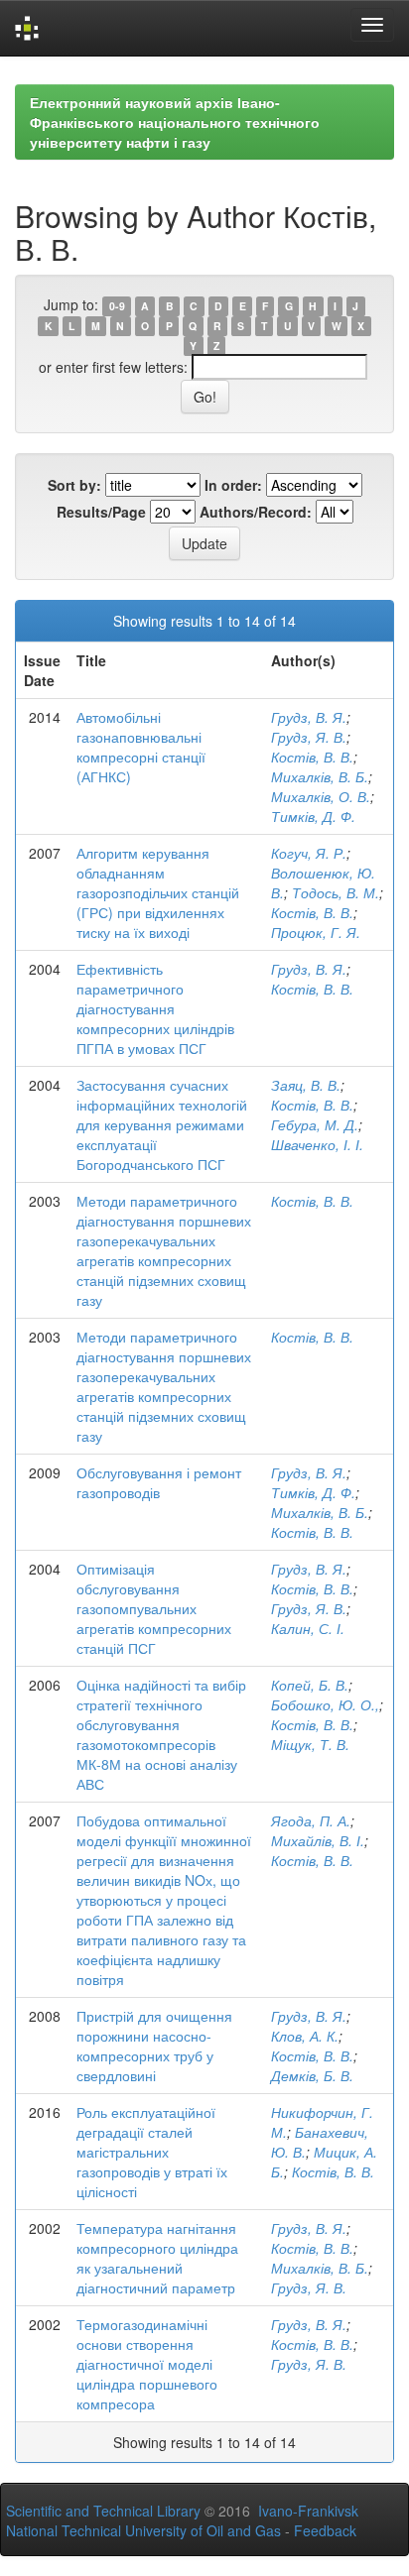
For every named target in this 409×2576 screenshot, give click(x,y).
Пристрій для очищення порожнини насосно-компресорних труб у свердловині (154, 2046)
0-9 (117, 306)
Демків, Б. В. (312, 2075)
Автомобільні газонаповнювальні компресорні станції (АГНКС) (141, 747)
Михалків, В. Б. (320, 776)
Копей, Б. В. (310, 1685)
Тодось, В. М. (336, 892)
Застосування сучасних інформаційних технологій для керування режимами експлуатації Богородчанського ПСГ (162, 1124)
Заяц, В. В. (306, 1085)
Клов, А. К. (305, 2036)
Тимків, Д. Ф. (313, 816)
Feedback (325, 2530)
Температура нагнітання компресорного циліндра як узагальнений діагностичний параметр (157, 2258)
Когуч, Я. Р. (309, 853)
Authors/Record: (256, 512)
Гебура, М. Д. (315, 1124)
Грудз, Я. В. (309, 737)
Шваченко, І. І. (317, 1144)
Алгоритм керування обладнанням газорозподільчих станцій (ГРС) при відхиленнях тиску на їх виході (158, 892)
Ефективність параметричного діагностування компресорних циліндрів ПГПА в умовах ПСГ (155, 1008)
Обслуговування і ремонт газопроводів (159, 1482)
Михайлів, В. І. (318, 1840)
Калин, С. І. (308, 1628)
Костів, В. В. (312, 757)
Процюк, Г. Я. (316, 932)
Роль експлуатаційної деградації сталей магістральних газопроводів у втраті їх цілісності (152, 2152)
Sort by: (74, 485)
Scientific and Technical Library (103, 2511)
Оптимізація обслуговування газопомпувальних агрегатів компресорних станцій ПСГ (154, 1608)
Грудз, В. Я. (309, 717)
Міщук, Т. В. (310, 1744)
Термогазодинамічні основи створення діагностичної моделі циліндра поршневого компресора (147, 2364)
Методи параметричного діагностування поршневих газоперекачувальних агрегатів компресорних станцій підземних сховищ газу (164, 1250)
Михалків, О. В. (321, 796)
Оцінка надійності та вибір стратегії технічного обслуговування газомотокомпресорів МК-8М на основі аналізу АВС (161, 1734)
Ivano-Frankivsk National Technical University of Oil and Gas (182, 2520)
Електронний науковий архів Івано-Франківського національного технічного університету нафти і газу (175, 122)
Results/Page (101, 512)
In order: (233, 485)
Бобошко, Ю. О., (325, 1704)
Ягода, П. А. (311, 1820)
